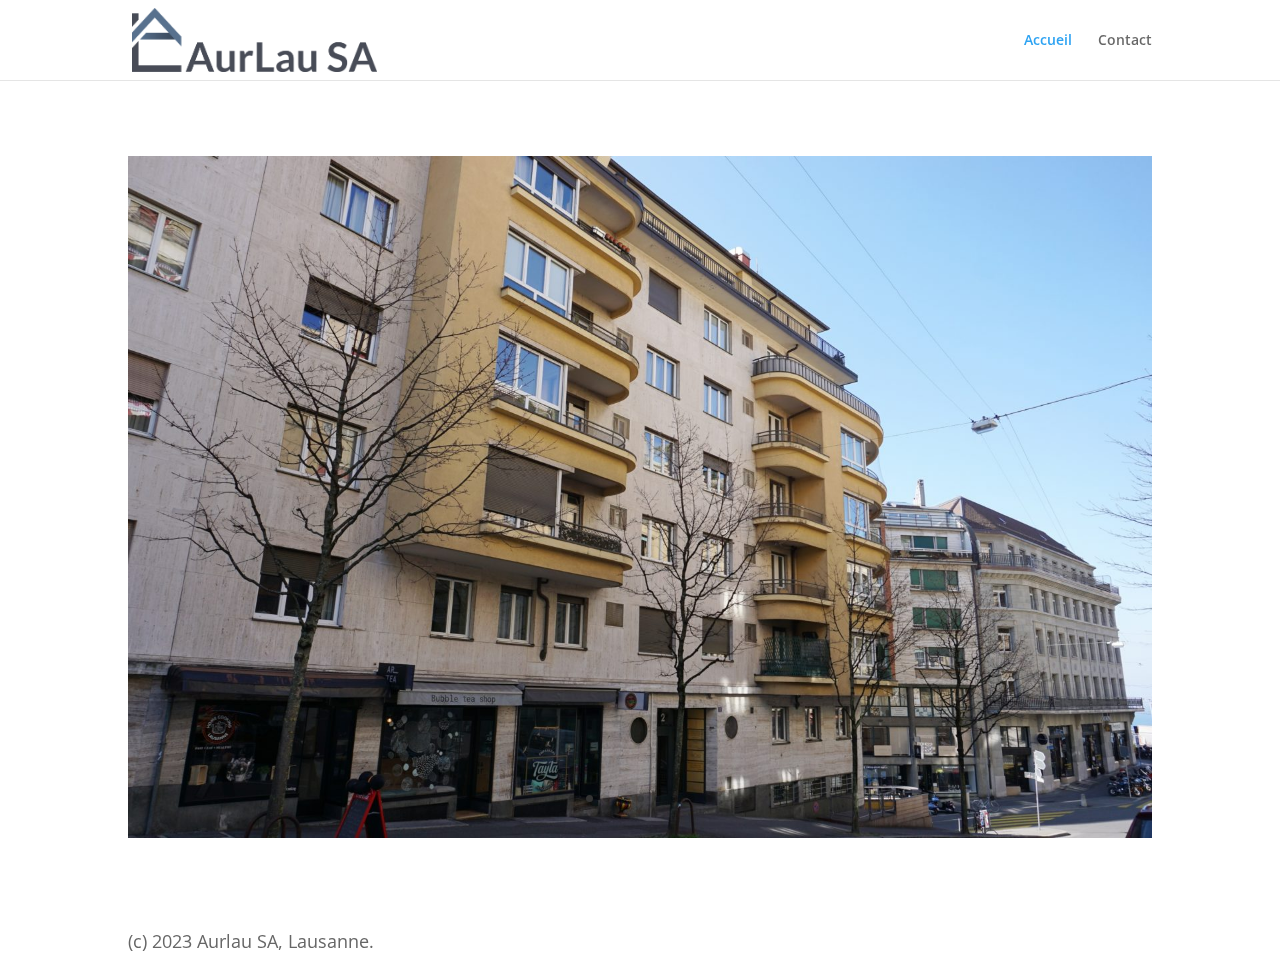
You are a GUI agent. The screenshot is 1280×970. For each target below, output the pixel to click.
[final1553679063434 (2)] (640, 832)
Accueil (1048, 41)
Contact (1125, 41)
